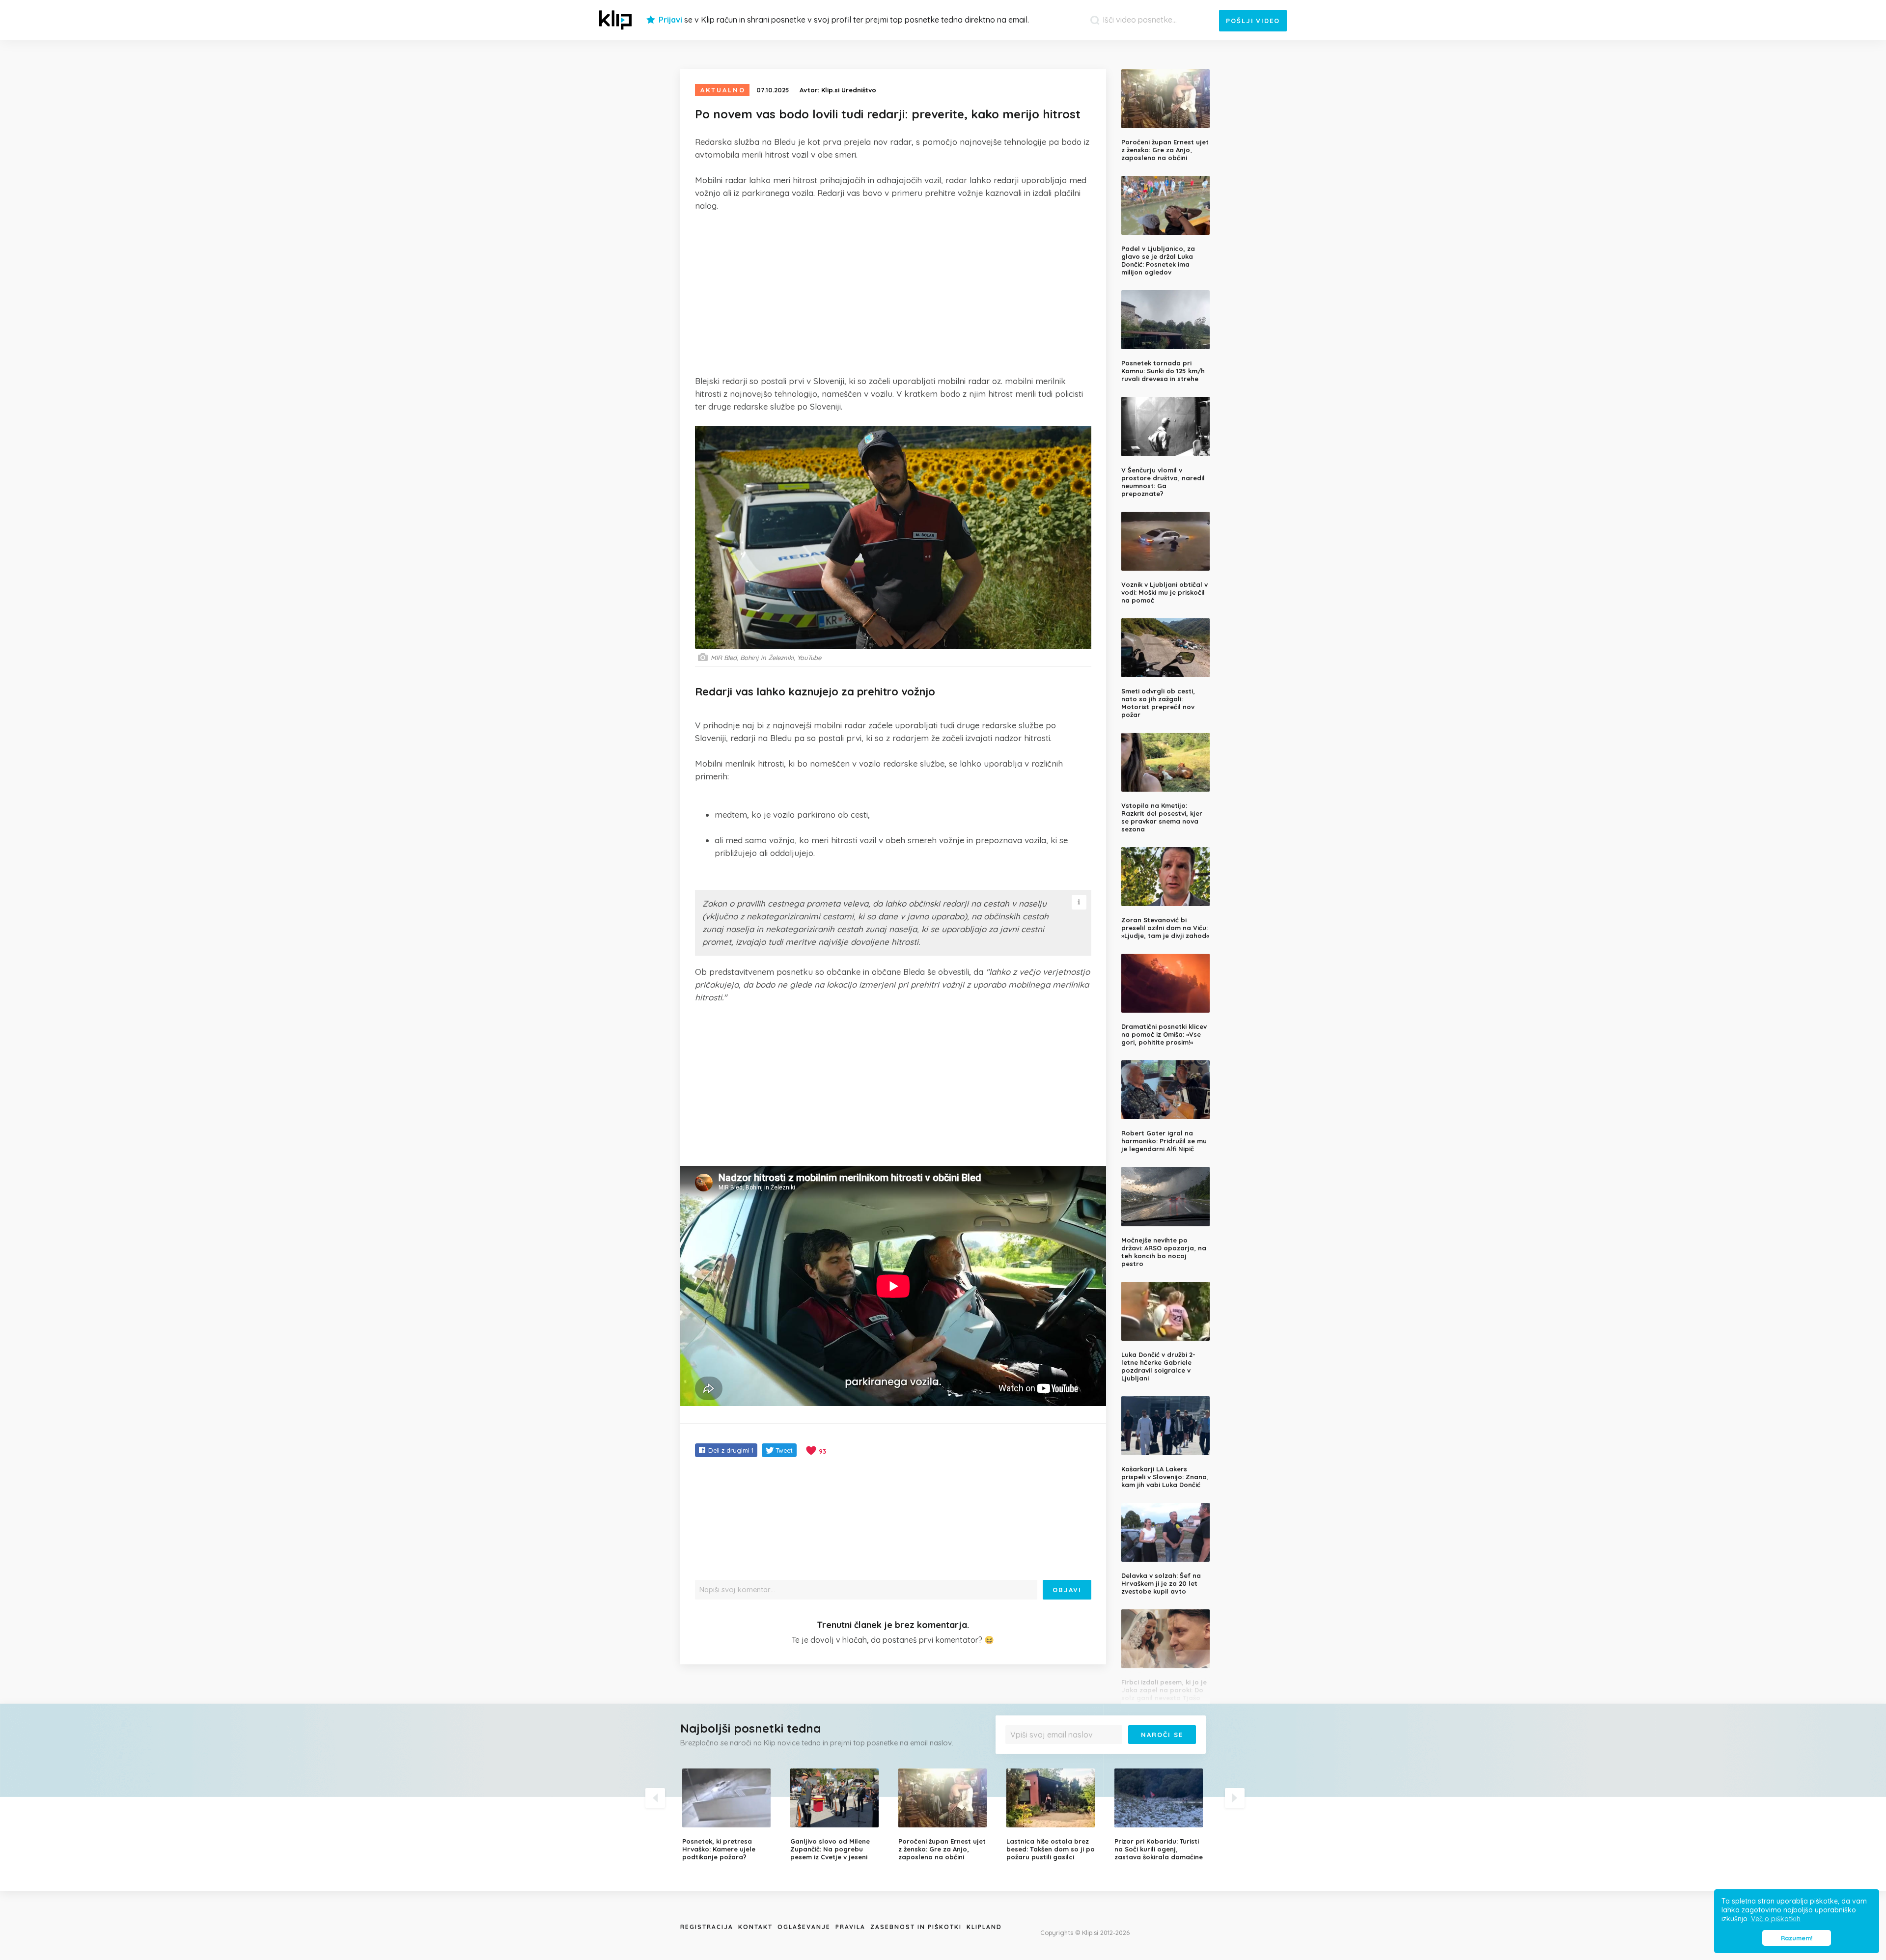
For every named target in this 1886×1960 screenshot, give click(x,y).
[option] (729, 1815)
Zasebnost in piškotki (916, 1927)
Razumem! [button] (1797, 1938)
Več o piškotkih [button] (1776, 1919)
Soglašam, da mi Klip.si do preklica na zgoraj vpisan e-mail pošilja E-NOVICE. (1103, 1754)
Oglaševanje (804, 1927)
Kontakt (755, 1927)
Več (1017, 1758)
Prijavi (670, 20)
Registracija (707, 1927)
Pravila (850, 1927)
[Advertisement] (893, 293)
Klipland (984, 1927)
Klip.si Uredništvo (849, 90)
